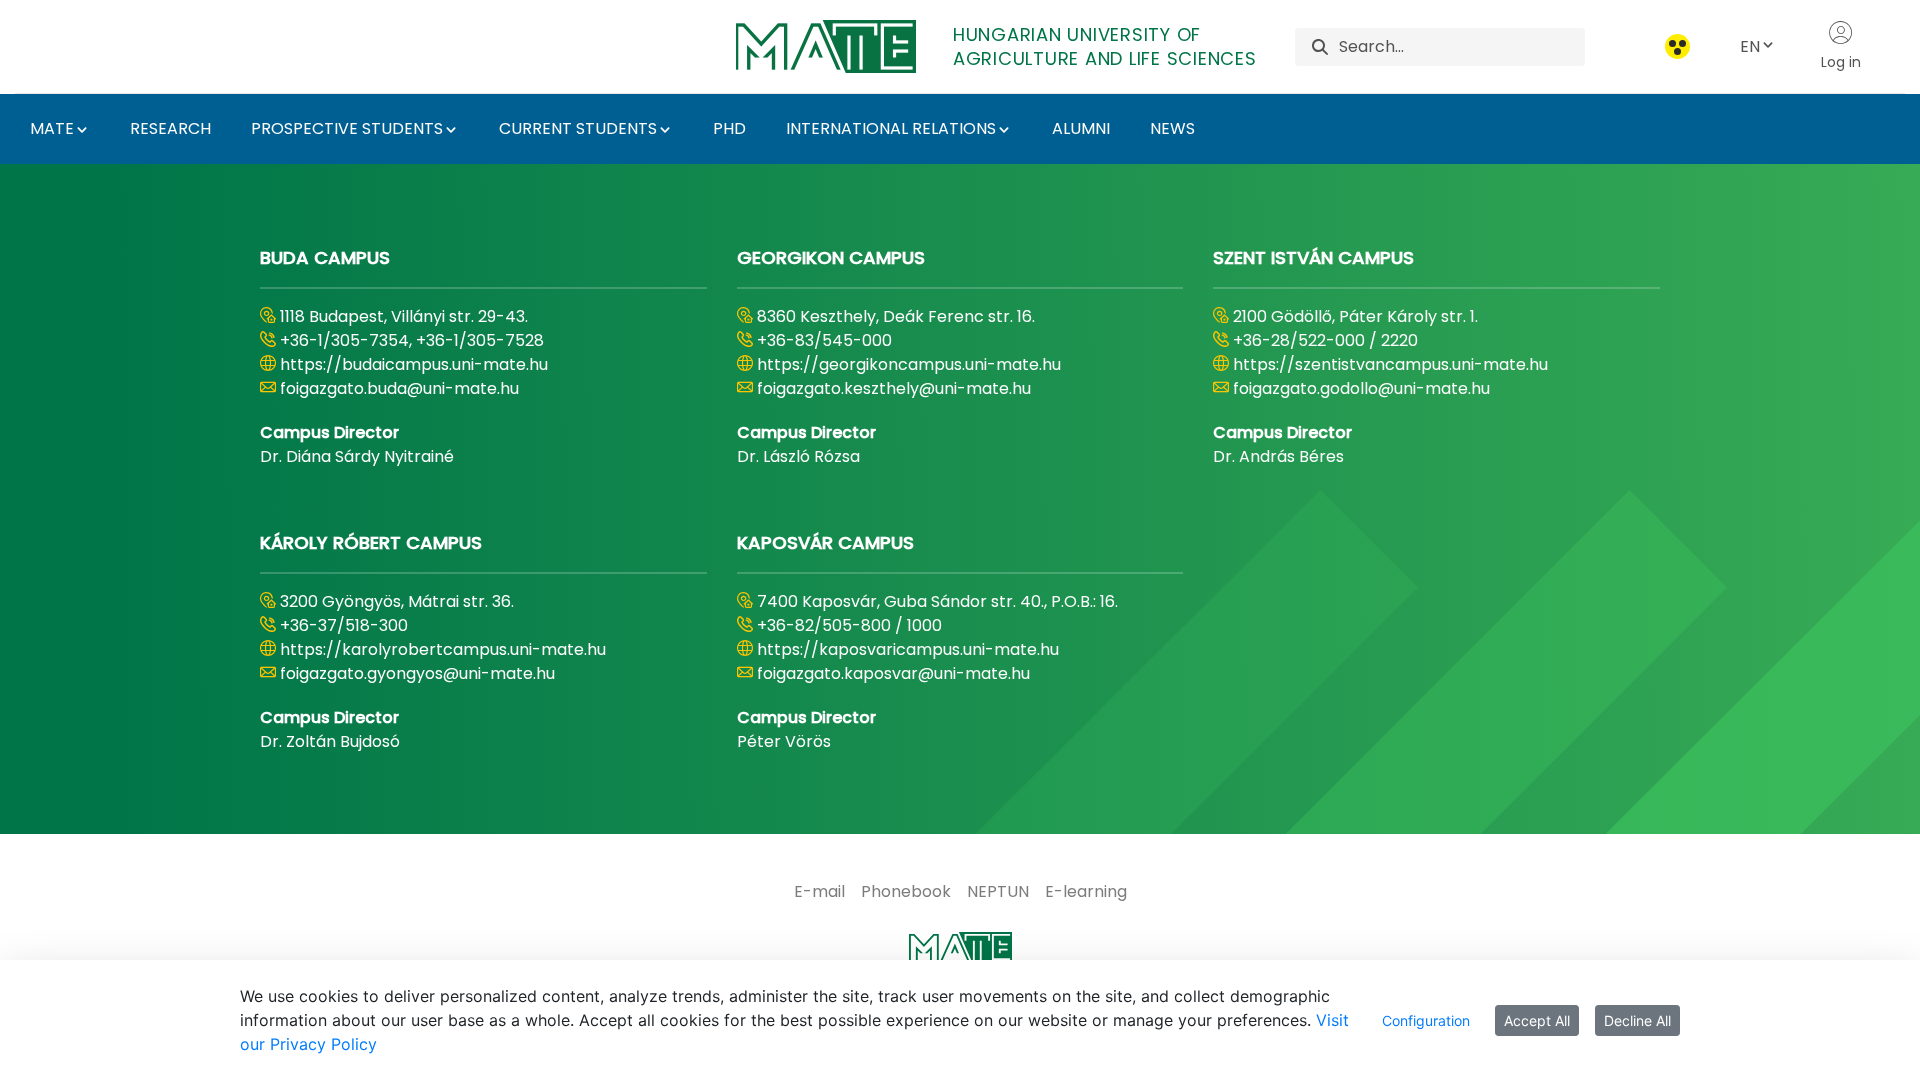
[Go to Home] (960, 957)
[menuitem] (819, 892)
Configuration (1426, 1020)
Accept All (1537, 1020)
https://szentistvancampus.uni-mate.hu (1390, 364)
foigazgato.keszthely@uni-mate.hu (894, 388)
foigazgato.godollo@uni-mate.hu (1361, 388)
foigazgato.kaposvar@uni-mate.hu (893, 673)
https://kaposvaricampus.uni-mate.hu (908, 649)
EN (1750, 46)
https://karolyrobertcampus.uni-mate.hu (443, 649)
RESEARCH (170, 128)
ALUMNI (1081, 128)
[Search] (1320, 46)
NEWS (1172, 128)
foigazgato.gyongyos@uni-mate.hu (417, 673)
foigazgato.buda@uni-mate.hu (399, 388)
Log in (1841, 62)
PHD (729, 128)
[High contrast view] (1677, 46)
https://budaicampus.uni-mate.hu (414, 364)
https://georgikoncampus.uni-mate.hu (909, 364)
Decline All (1637, 1020)
